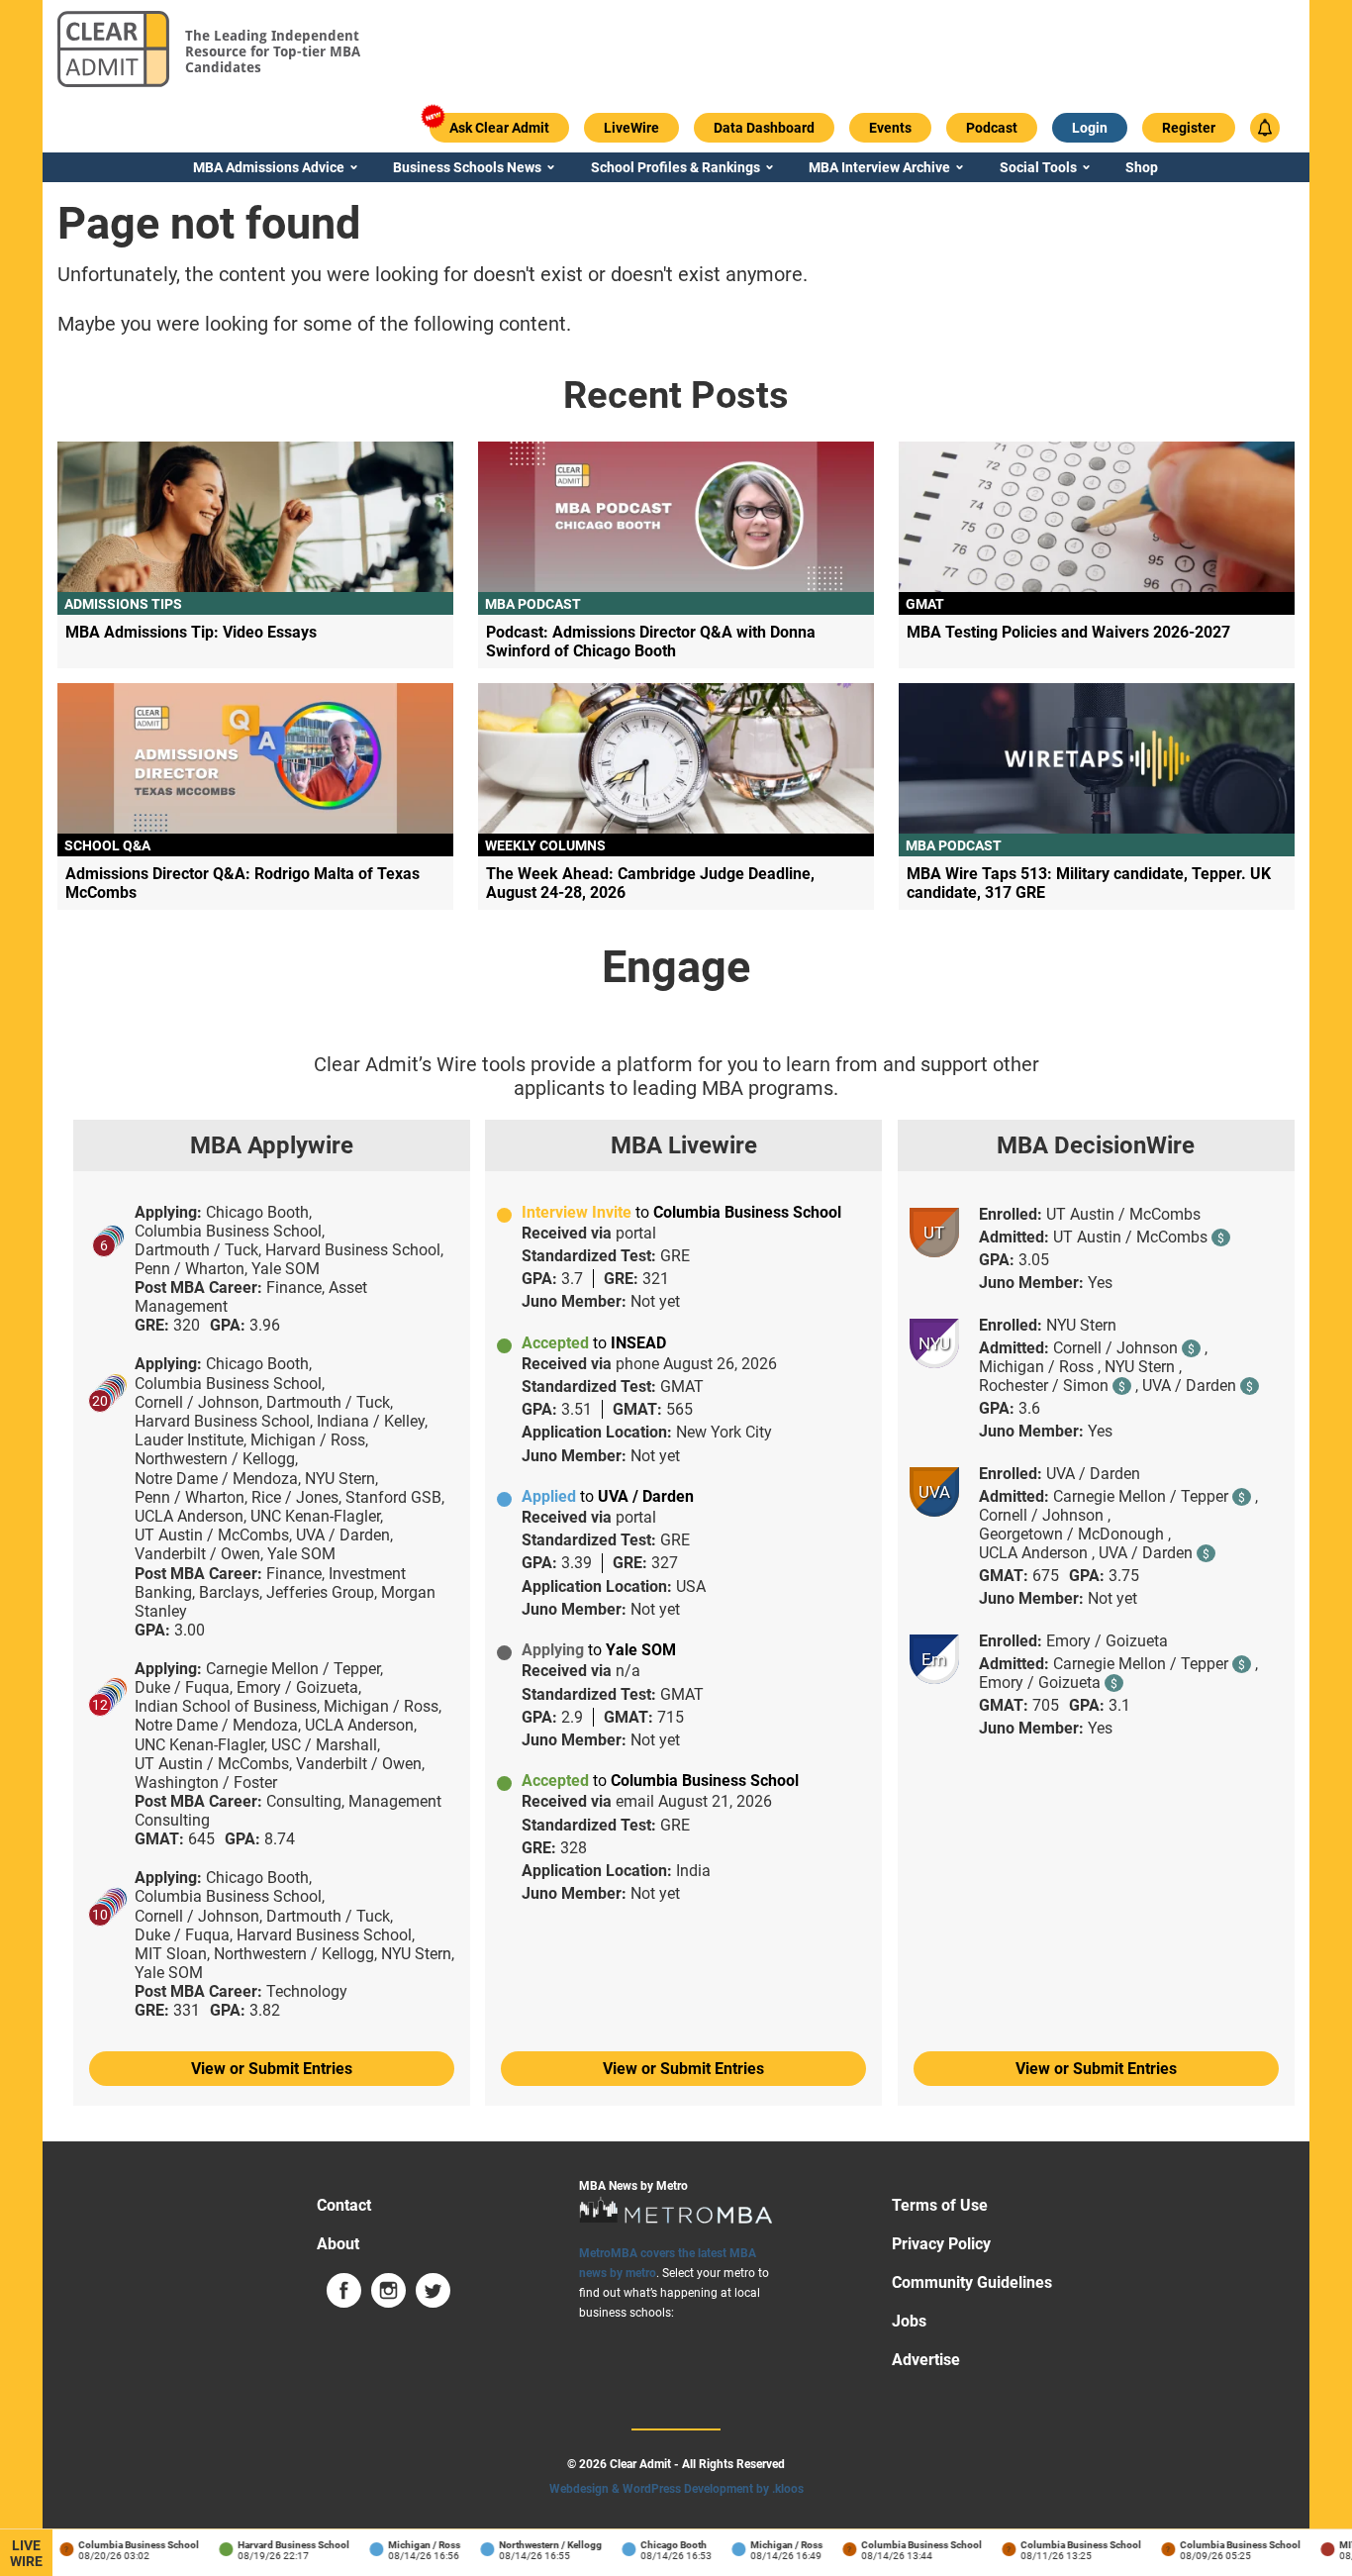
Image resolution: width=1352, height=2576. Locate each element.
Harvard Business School (277, 2545)
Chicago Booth (657, 2545)
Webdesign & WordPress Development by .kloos (676, 2489)
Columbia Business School (122, 2545)
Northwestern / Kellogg (533, 2545)
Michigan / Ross (407, 2545)
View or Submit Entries (272, 2069)
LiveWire (26, 2553)
